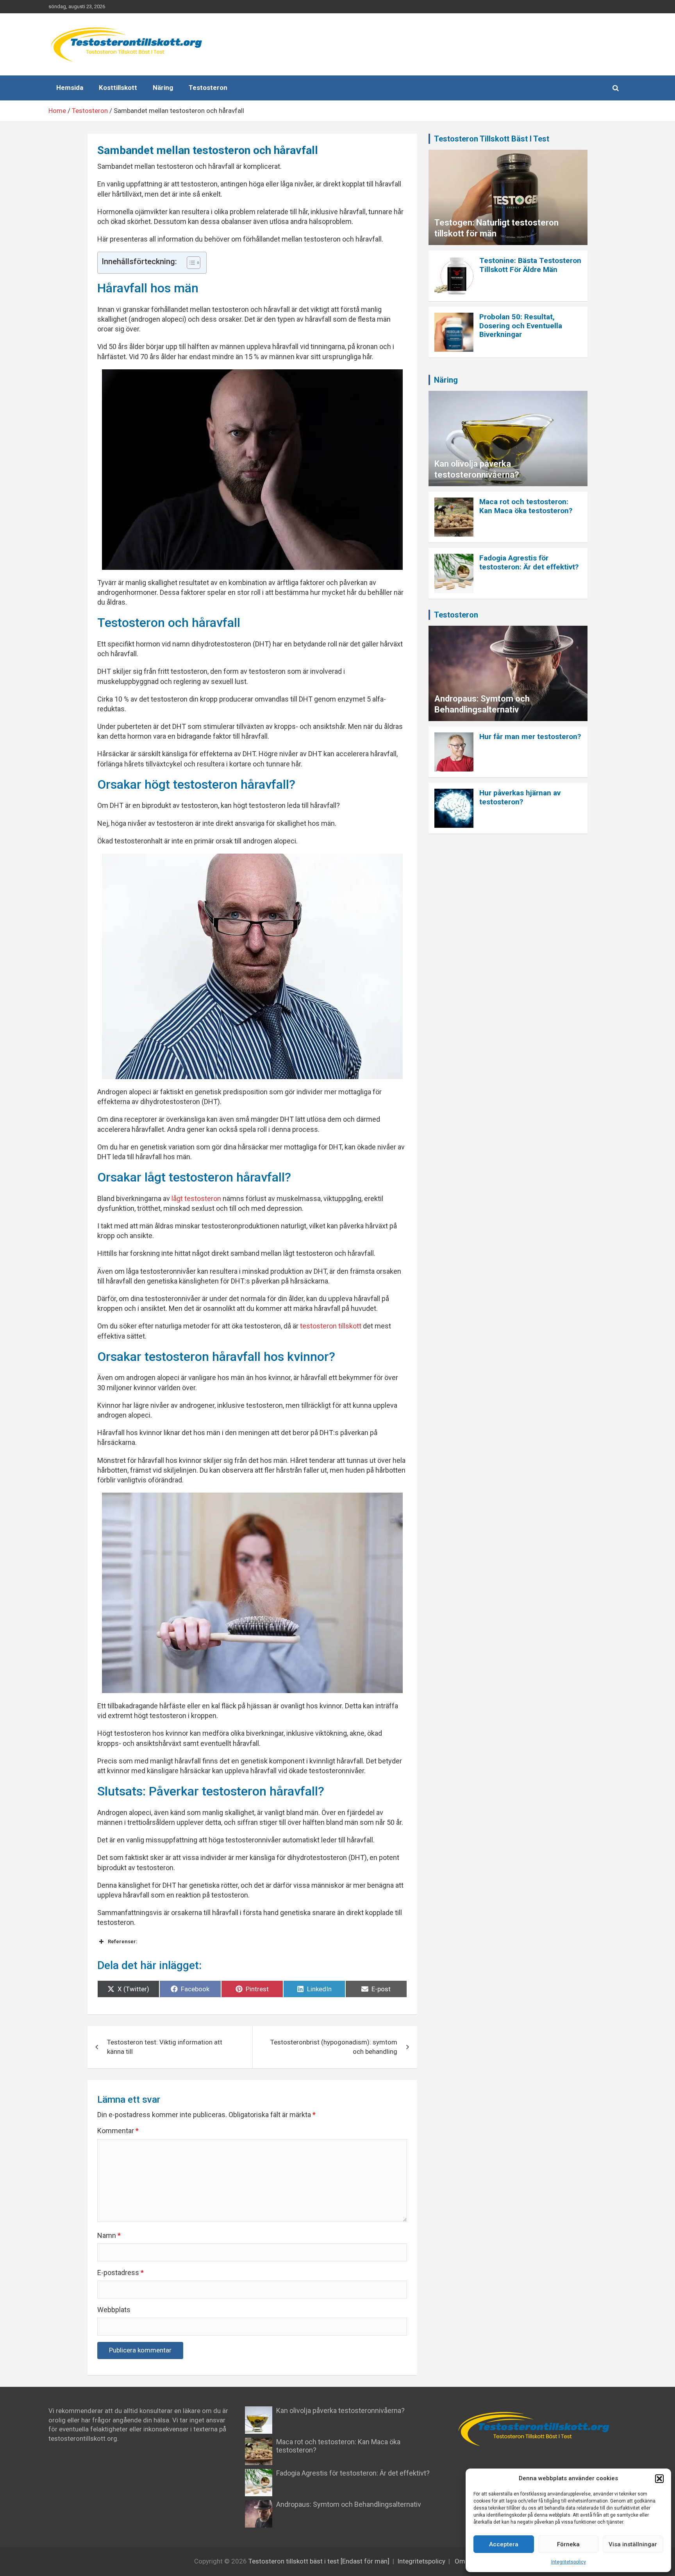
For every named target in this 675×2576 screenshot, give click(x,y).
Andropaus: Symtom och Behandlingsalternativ (349, 2504)
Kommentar (118, 2131)
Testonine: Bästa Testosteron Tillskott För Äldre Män (530, 265)
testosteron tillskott (331, 1326)
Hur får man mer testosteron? (530, 737)
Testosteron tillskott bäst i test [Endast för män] (319, 2561)
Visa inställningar (633, 2544)
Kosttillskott (118, 88)
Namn (109, 2235)
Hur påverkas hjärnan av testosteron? (520, 797)
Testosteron (208, 88)
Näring (163, 88)
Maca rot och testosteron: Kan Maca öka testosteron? (526, 506)
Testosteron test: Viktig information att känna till (165, 2047)
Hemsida (70, 88)
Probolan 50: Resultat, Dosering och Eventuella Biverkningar (521, 326)
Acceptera (504, 2544)
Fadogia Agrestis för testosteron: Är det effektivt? (529, 562)
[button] (659, 2479)
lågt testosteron (196, 1198)
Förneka (568, 2544)
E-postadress (121, 2273)
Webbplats (114, 2310)
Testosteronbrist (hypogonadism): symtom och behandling (334, 2047)
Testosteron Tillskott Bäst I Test (492, 139)
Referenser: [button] (123, 1941)
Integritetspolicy (569, 2562)
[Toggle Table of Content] (190, 263)
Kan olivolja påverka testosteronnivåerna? (340, 2410)
